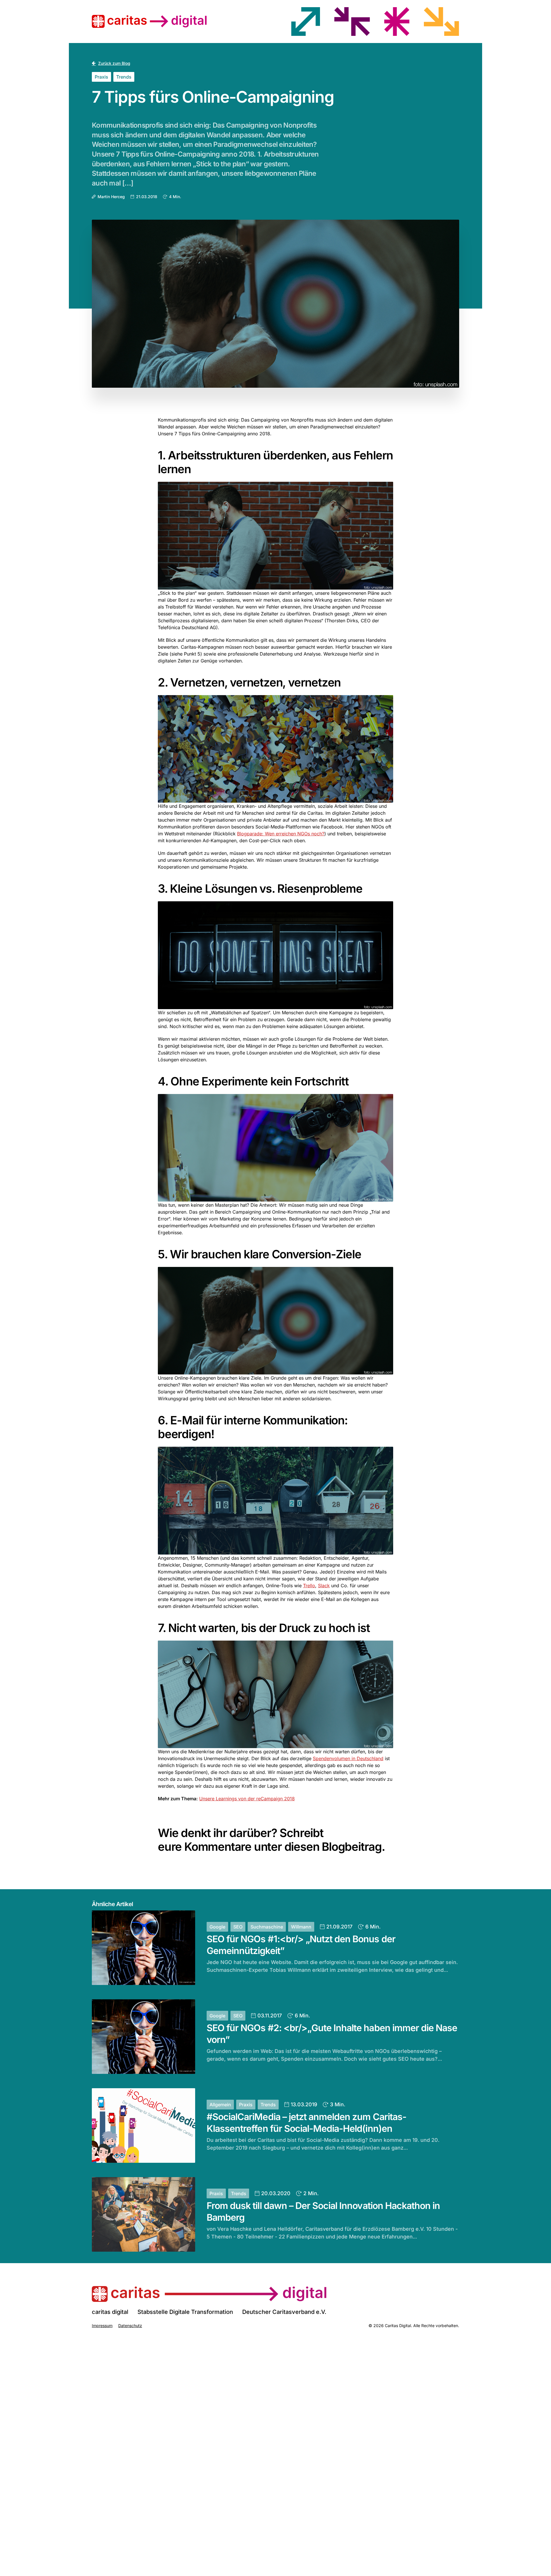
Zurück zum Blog (114, 63)
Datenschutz (130, 2326)
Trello (309, 1586)
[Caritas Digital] (209, 2294)
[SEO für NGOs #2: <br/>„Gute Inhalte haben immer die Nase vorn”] (143, 2037)
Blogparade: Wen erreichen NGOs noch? (281, 834)
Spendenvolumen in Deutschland (348, 1758)
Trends (124, 77)
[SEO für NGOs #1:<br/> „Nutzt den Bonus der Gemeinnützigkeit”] (143, 1948)
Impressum (102, 2326)
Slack (324, 1586)
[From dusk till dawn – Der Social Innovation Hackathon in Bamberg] (143, 2214)
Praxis (101, 77)
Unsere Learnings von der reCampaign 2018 (247, 1799)
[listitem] (306, 22)
